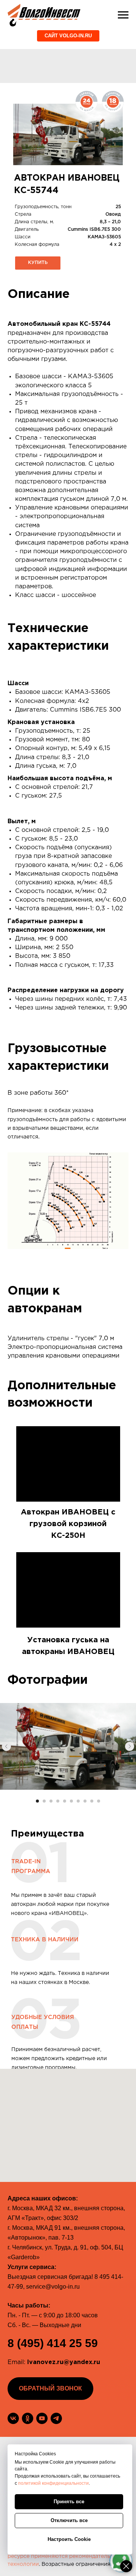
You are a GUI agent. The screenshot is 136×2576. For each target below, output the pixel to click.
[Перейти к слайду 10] (99, 1801)
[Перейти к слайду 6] (71, 1801)
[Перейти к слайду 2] (44, 1801)
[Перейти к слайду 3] (51, 1801)
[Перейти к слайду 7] (78, 1801)
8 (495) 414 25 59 (53, 2343)
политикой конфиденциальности (53, 2483)
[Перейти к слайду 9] (92, 1801)
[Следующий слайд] (130, 1746)
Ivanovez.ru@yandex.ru (64, 2362)
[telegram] (56, 2418)
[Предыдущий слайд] (6, 1746)
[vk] (13, 2418)
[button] (38, 263)
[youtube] (42, 2418)
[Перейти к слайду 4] (58, 1801)
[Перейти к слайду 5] (65, 1801)
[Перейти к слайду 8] (85, 1801)
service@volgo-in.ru (53, 2287)
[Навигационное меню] (123, 15)
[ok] (28, 2418)
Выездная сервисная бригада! (50, 2277)
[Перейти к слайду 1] (37, 1801)
